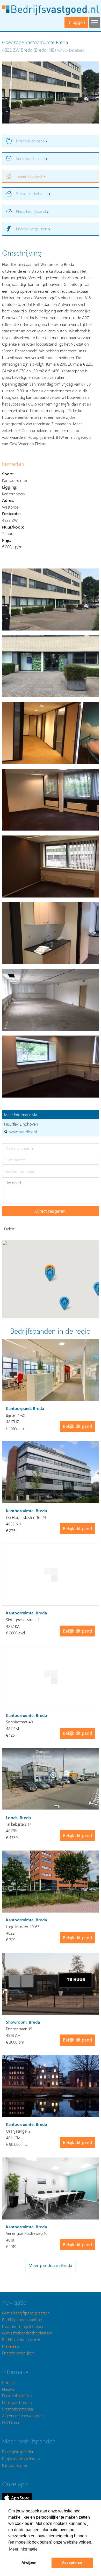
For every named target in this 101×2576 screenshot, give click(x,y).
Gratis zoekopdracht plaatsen (27, 2333)
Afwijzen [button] (29, 2563)
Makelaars (11, 2346)
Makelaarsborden (17, 2402)
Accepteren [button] (72, 2563)
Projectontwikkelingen (21, 2458)
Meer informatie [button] (23, 2549)
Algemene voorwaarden (23, 2416)
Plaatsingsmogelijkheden (23, 2326)
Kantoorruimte (15, 2465)
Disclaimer (11, 2422)
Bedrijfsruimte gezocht (21, 2339)
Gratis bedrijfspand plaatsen (26, 2313)
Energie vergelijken (18, 2353)
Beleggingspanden (18, 2452)
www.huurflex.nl (23, 1132)
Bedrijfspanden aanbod (22, 2320)
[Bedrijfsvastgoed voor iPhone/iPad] (17, 2497)
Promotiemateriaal (18, 2409)
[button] (50, 1275)
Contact (9, 2382)
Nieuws (8, 2389)
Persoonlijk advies (17, 2396)
